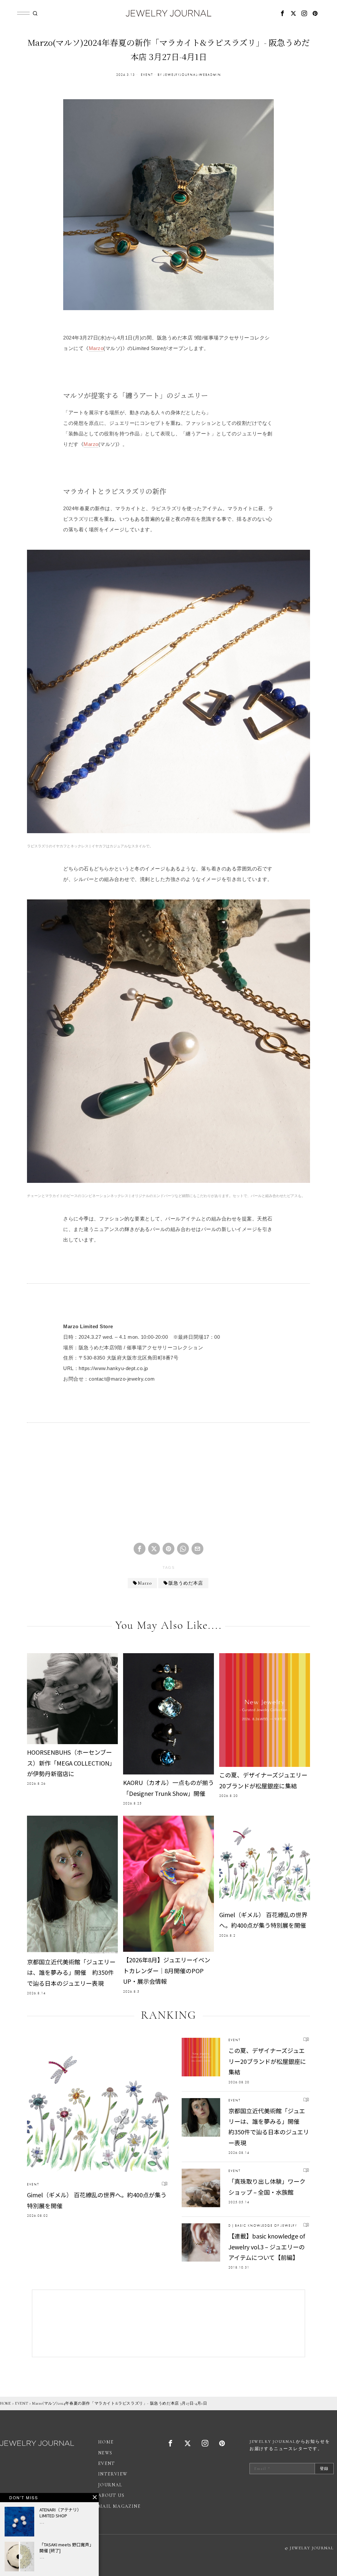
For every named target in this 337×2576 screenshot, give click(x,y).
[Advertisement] (168, 1488)
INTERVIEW (113, 2474)
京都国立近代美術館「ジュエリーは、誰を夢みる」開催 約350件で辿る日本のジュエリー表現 (71, 1972)
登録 (324, 2469)
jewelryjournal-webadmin (192, 75)
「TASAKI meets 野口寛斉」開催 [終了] (66, 2548)
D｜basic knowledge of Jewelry (263, 2225)
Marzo (96, 348)
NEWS (105, 2453)
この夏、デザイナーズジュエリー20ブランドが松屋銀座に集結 (263, 1780)
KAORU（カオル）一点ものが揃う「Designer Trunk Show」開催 (168, 1788)
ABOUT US (111, 2495)
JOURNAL (110, 2485)
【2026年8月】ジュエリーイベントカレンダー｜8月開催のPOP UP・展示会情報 (167, 1970)
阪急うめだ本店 (186, 1583)
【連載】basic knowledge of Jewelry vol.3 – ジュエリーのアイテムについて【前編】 (267, 2247)
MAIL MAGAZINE (119, 2506)
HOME (5, 2403)
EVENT (147, 75)
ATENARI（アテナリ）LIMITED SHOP (60, 2513)
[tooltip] (283, 13)
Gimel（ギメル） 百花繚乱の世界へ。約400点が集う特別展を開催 (263, 1920)
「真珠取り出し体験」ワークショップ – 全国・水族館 (267, 2186)
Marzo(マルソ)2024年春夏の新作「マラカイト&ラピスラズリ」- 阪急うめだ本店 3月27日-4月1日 (120, 2403)
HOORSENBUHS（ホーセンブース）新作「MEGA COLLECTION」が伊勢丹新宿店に (71, 1763)
